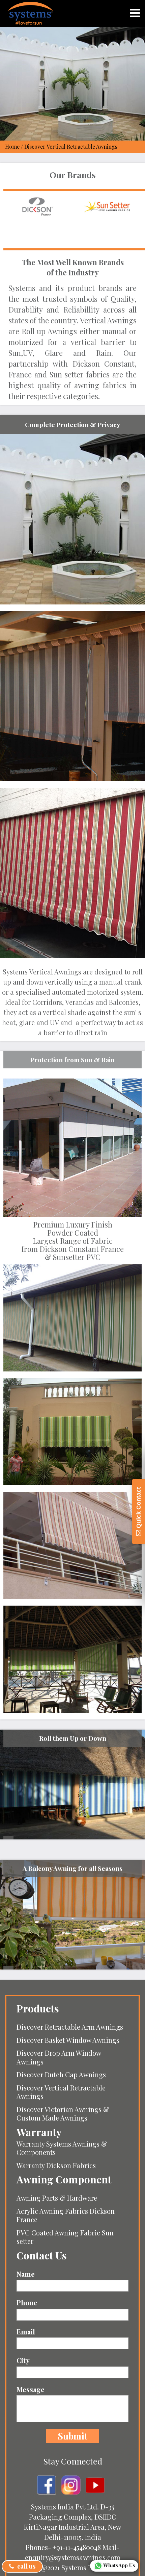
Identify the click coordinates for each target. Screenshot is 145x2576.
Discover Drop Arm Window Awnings (59, 2057)
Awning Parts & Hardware (57, 2198)
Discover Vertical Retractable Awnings (61, 2092)
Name (26, 2274)
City (23, 2360)
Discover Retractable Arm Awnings (70, 2027)
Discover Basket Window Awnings (68, 2040)
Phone (27, 2303)
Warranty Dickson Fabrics (56, 2165)
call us (26, 2566)
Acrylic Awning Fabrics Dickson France (66, 2215)
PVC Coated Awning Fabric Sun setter (65, 2237)
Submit (72, 2436)
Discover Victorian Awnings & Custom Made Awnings (63, 2114)
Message (31, 2389)
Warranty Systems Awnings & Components (62, 2148)
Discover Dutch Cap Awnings (61, 2074)
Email (26, 2332)
